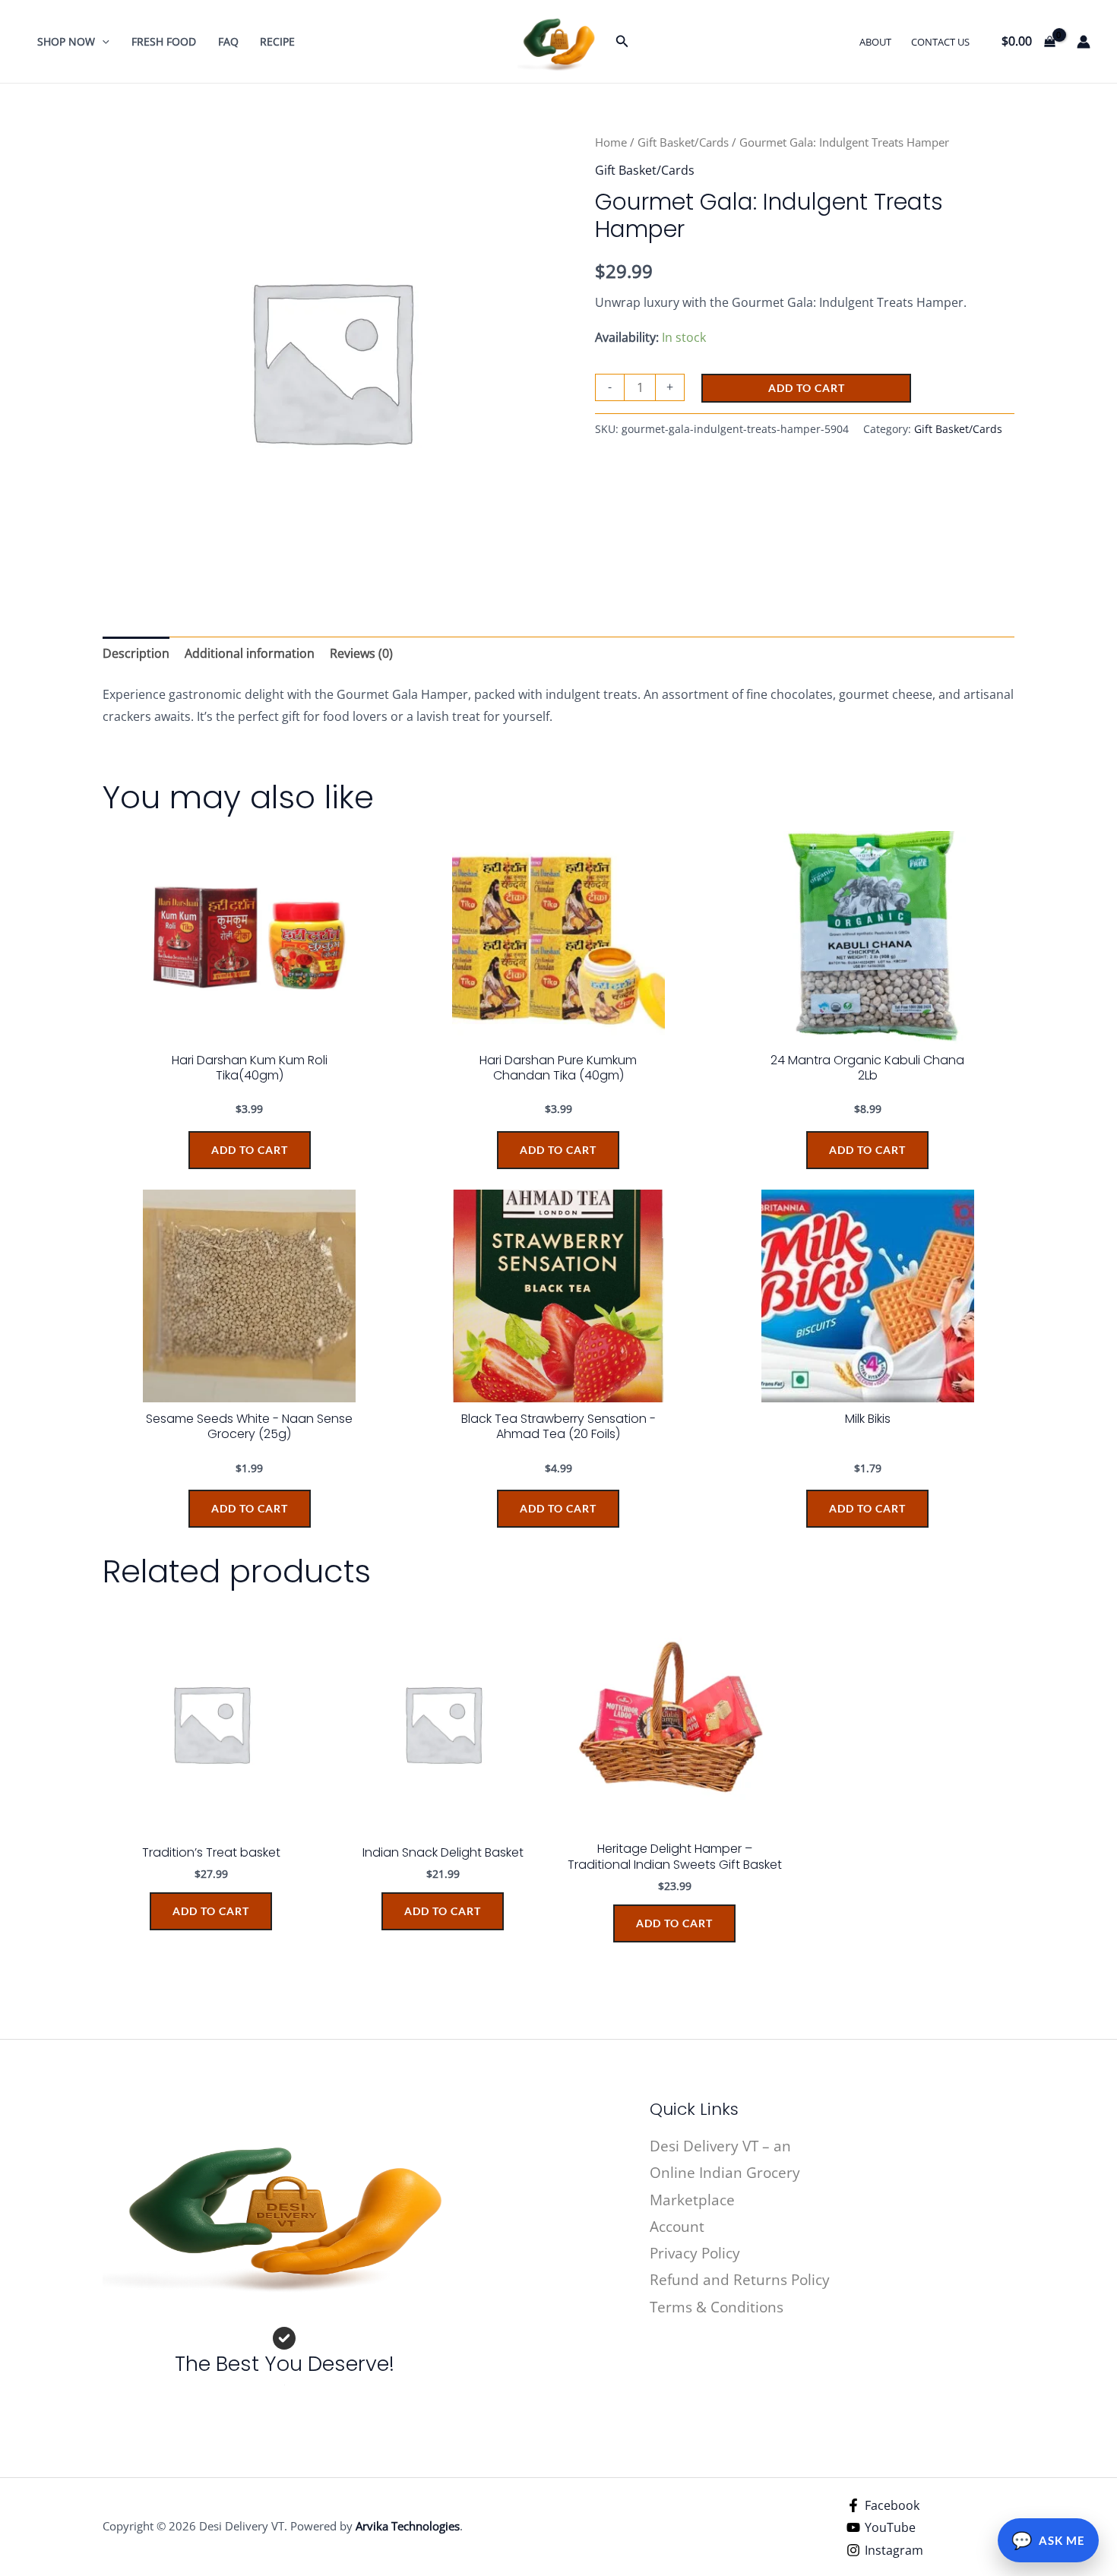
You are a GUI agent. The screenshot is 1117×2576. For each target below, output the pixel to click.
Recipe (277, 41)
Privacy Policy (695, 2253)
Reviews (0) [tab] (361, 653)
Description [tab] (136, 653)
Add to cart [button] (211, 1911)
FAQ (228, 41)
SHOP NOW (66, 41)
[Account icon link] (1084, 42)
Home (611, 142)
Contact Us (940, 42)
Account (677, 2227)
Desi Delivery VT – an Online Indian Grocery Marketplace (725, 2173)
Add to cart (807, 388)
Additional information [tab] (250, 653)
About (875, 42)
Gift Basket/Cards (683, 142)
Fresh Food (164, 41)
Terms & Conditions (717, 2307)
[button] (102, 41)
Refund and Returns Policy (740, 2280)
